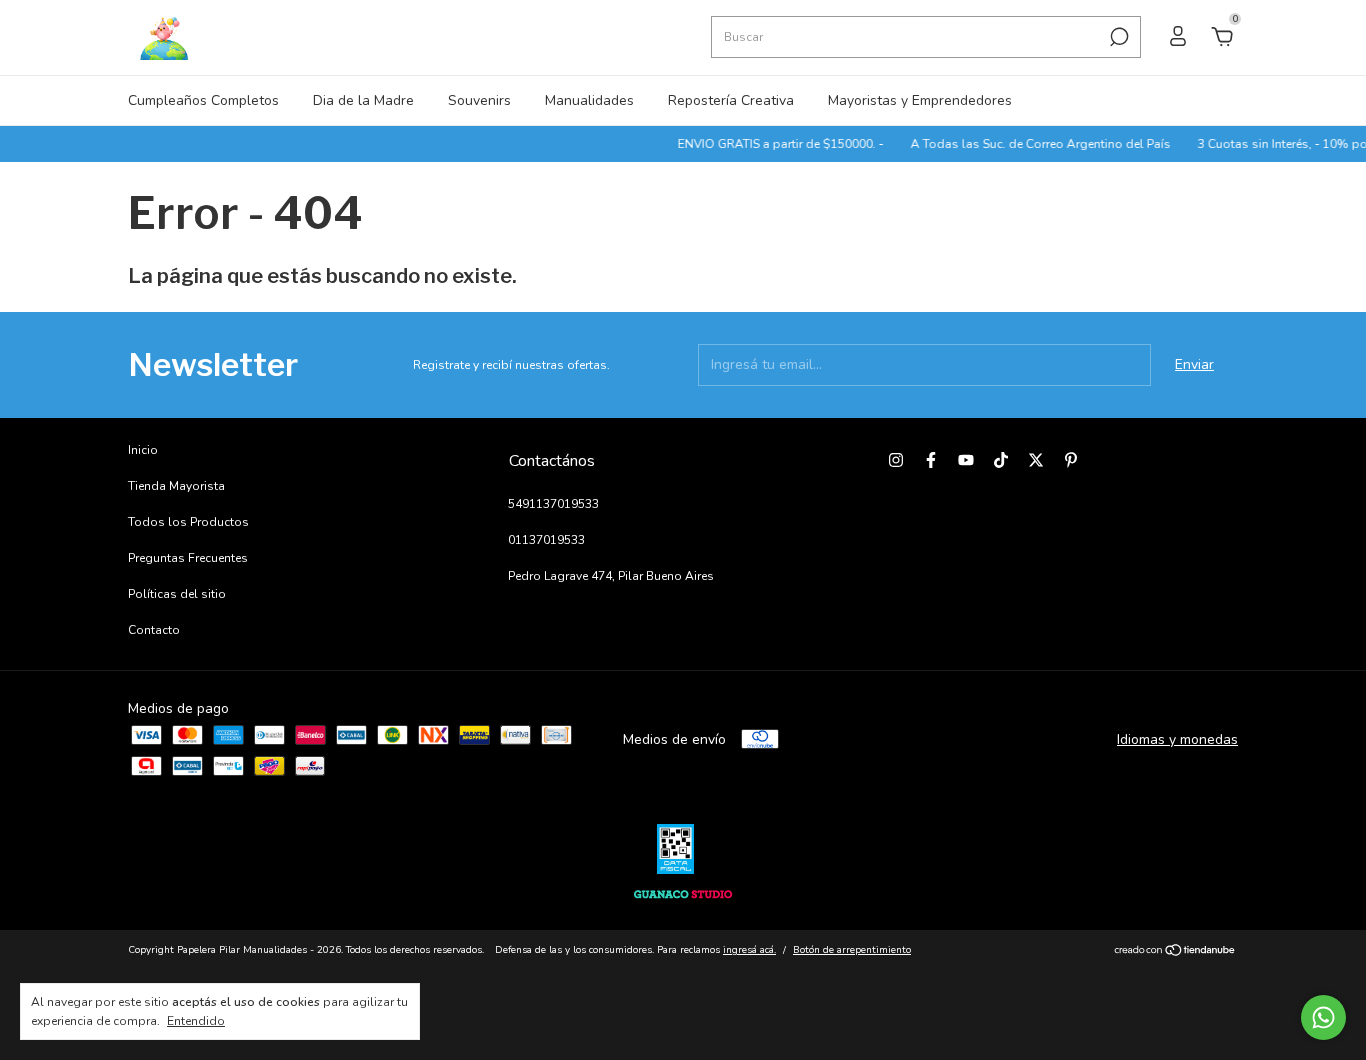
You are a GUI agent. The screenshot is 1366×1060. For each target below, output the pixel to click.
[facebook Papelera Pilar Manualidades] (931, 460)
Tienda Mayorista (176, 486)
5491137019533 (553, 504)
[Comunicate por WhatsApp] (1323, 1017)
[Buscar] (1117, 37)
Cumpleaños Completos (203, 100)
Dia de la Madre (363, 100)
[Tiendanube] (1175, 952)
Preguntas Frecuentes (188, 558)
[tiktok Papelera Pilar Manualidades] (1001, 460)
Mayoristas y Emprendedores (920, 100)
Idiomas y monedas (1177, 739)
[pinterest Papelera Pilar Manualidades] (1071, 460)
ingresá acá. (749, 950)
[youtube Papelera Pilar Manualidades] (966, 460)
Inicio (143, 450)
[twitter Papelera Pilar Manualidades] (1036, 460)
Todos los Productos (188, 522)
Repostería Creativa (731, 100)
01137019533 (546, 540)
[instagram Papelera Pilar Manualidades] (896, 460)
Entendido (196, 1021)
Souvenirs (479, 100)
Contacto (154, 630)
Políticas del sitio (177, 594)
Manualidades (589, 100)
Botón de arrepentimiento (852, 950)
